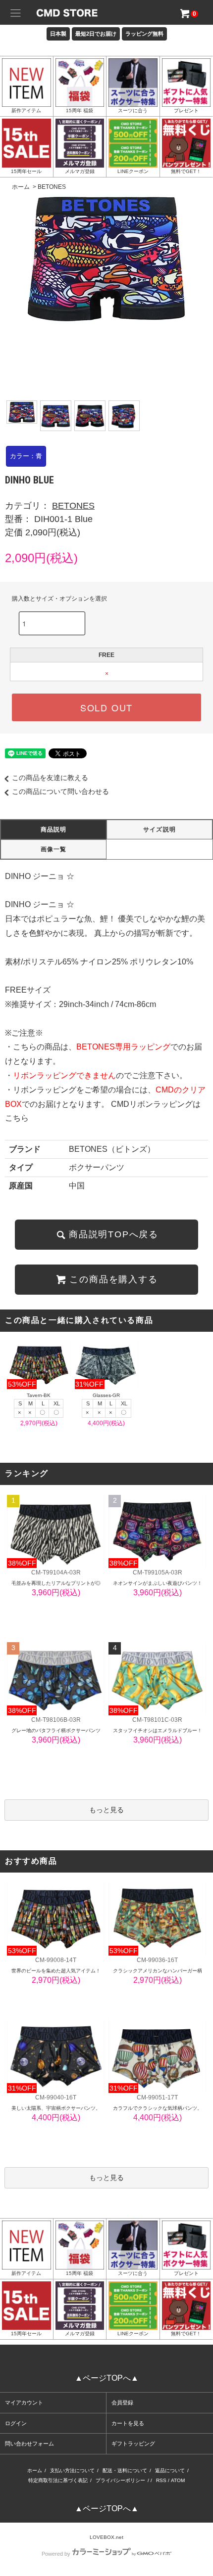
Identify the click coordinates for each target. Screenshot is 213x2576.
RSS (161, 2480)
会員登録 (122, 2402)
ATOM (178, 2480)
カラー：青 (26, 456)
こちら (17, 1118)
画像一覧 (54, 849)
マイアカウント (24, 2402)
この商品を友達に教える (50, 778)
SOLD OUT (106, 707)
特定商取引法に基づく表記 (58, 2480)
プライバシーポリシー (120, 2480)
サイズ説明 (160, 830)
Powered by (56, 2554)
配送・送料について (125, 2470)
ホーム (21, 187)
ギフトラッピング (133, 2444)
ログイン (16, 2423)
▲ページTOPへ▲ (107, 2378)
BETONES (52, 187)
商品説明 (54, 830)
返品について (170, 2470)
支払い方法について (72, 2470)
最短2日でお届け (96, 34)
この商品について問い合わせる (60, 791)
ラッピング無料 (144, 34)
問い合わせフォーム (29, 2444)
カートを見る (128, 2423)
